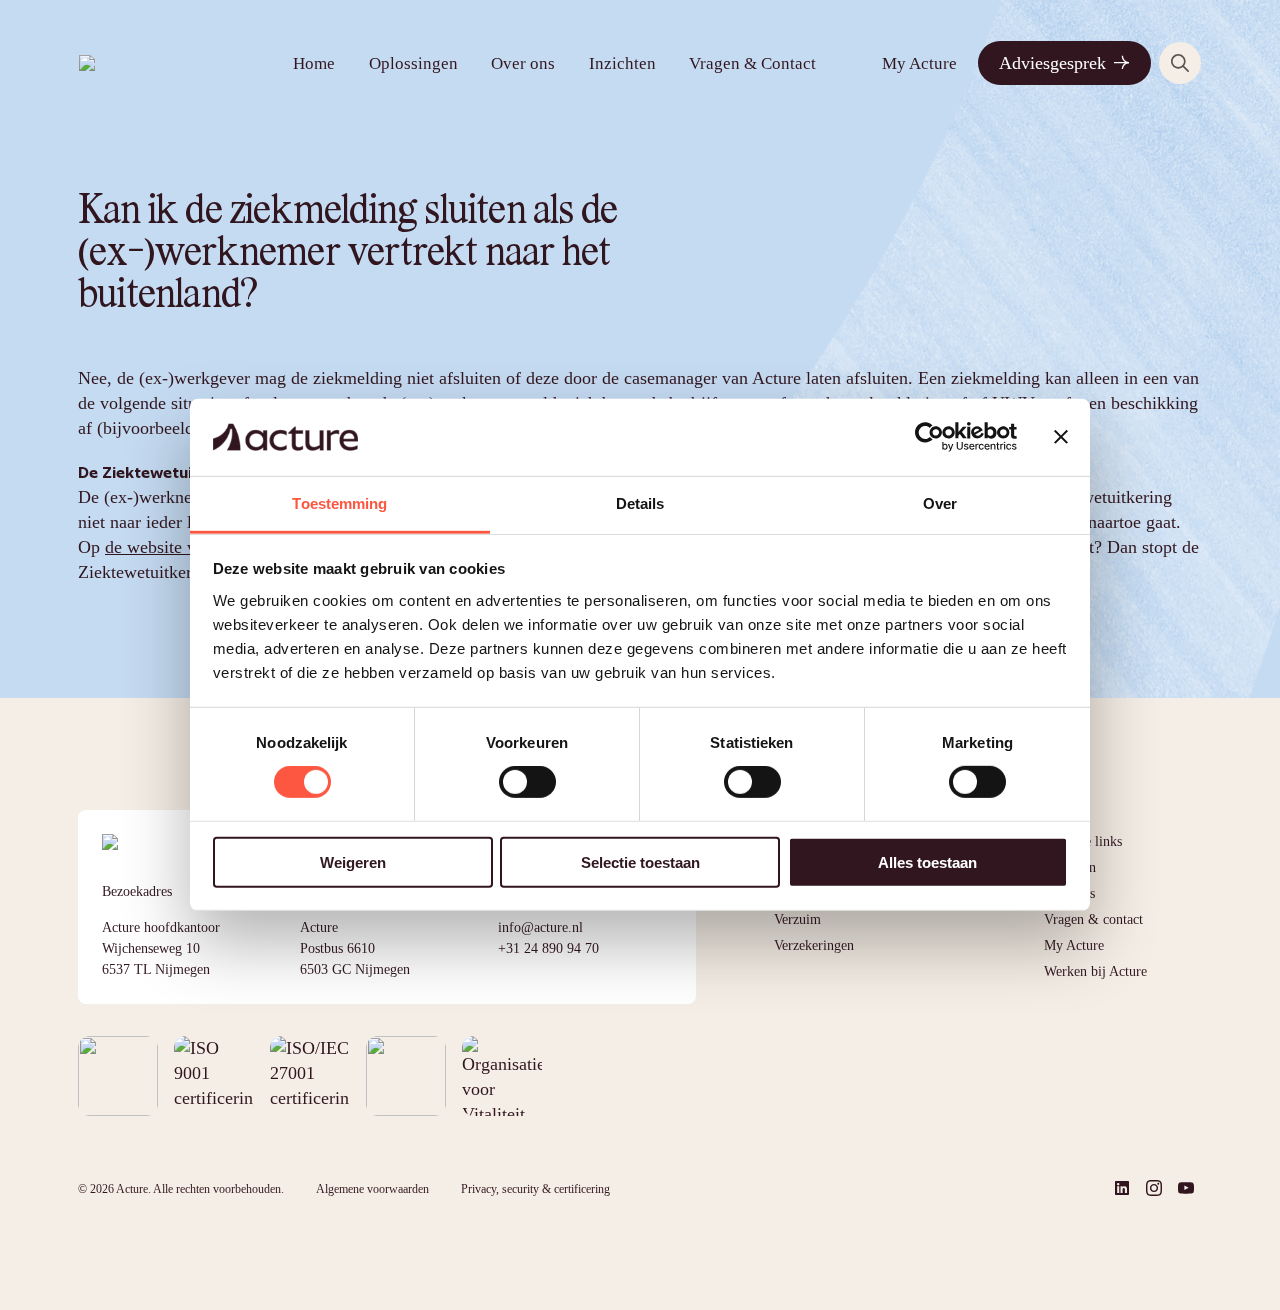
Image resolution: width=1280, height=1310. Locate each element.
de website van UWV (183, 547)
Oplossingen (413, 63)
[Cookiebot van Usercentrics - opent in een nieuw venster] (929, 437)
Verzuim (797, 919)
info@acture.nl (540, 927)
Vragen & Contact (752, 63)
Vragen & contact (1093, 919)
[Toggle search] (1180, 63)
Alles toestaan (927, 861)
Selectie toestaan (640, 861)
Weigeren (353, 861)
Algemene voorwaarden (372, 1189)
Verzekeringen (814, 945)
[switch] (527, 782)
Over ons (523, 63)
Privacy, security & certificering (535, 1189)
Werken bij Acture (1095, 971)
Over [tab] (940, 503)
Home (314, 63)
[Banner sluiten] (1061, 437)
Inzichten (622, 63)
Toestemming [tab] (339, 503)
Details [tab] (640, 503)
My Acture (919, 63)
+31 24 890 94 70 (548, 948)
